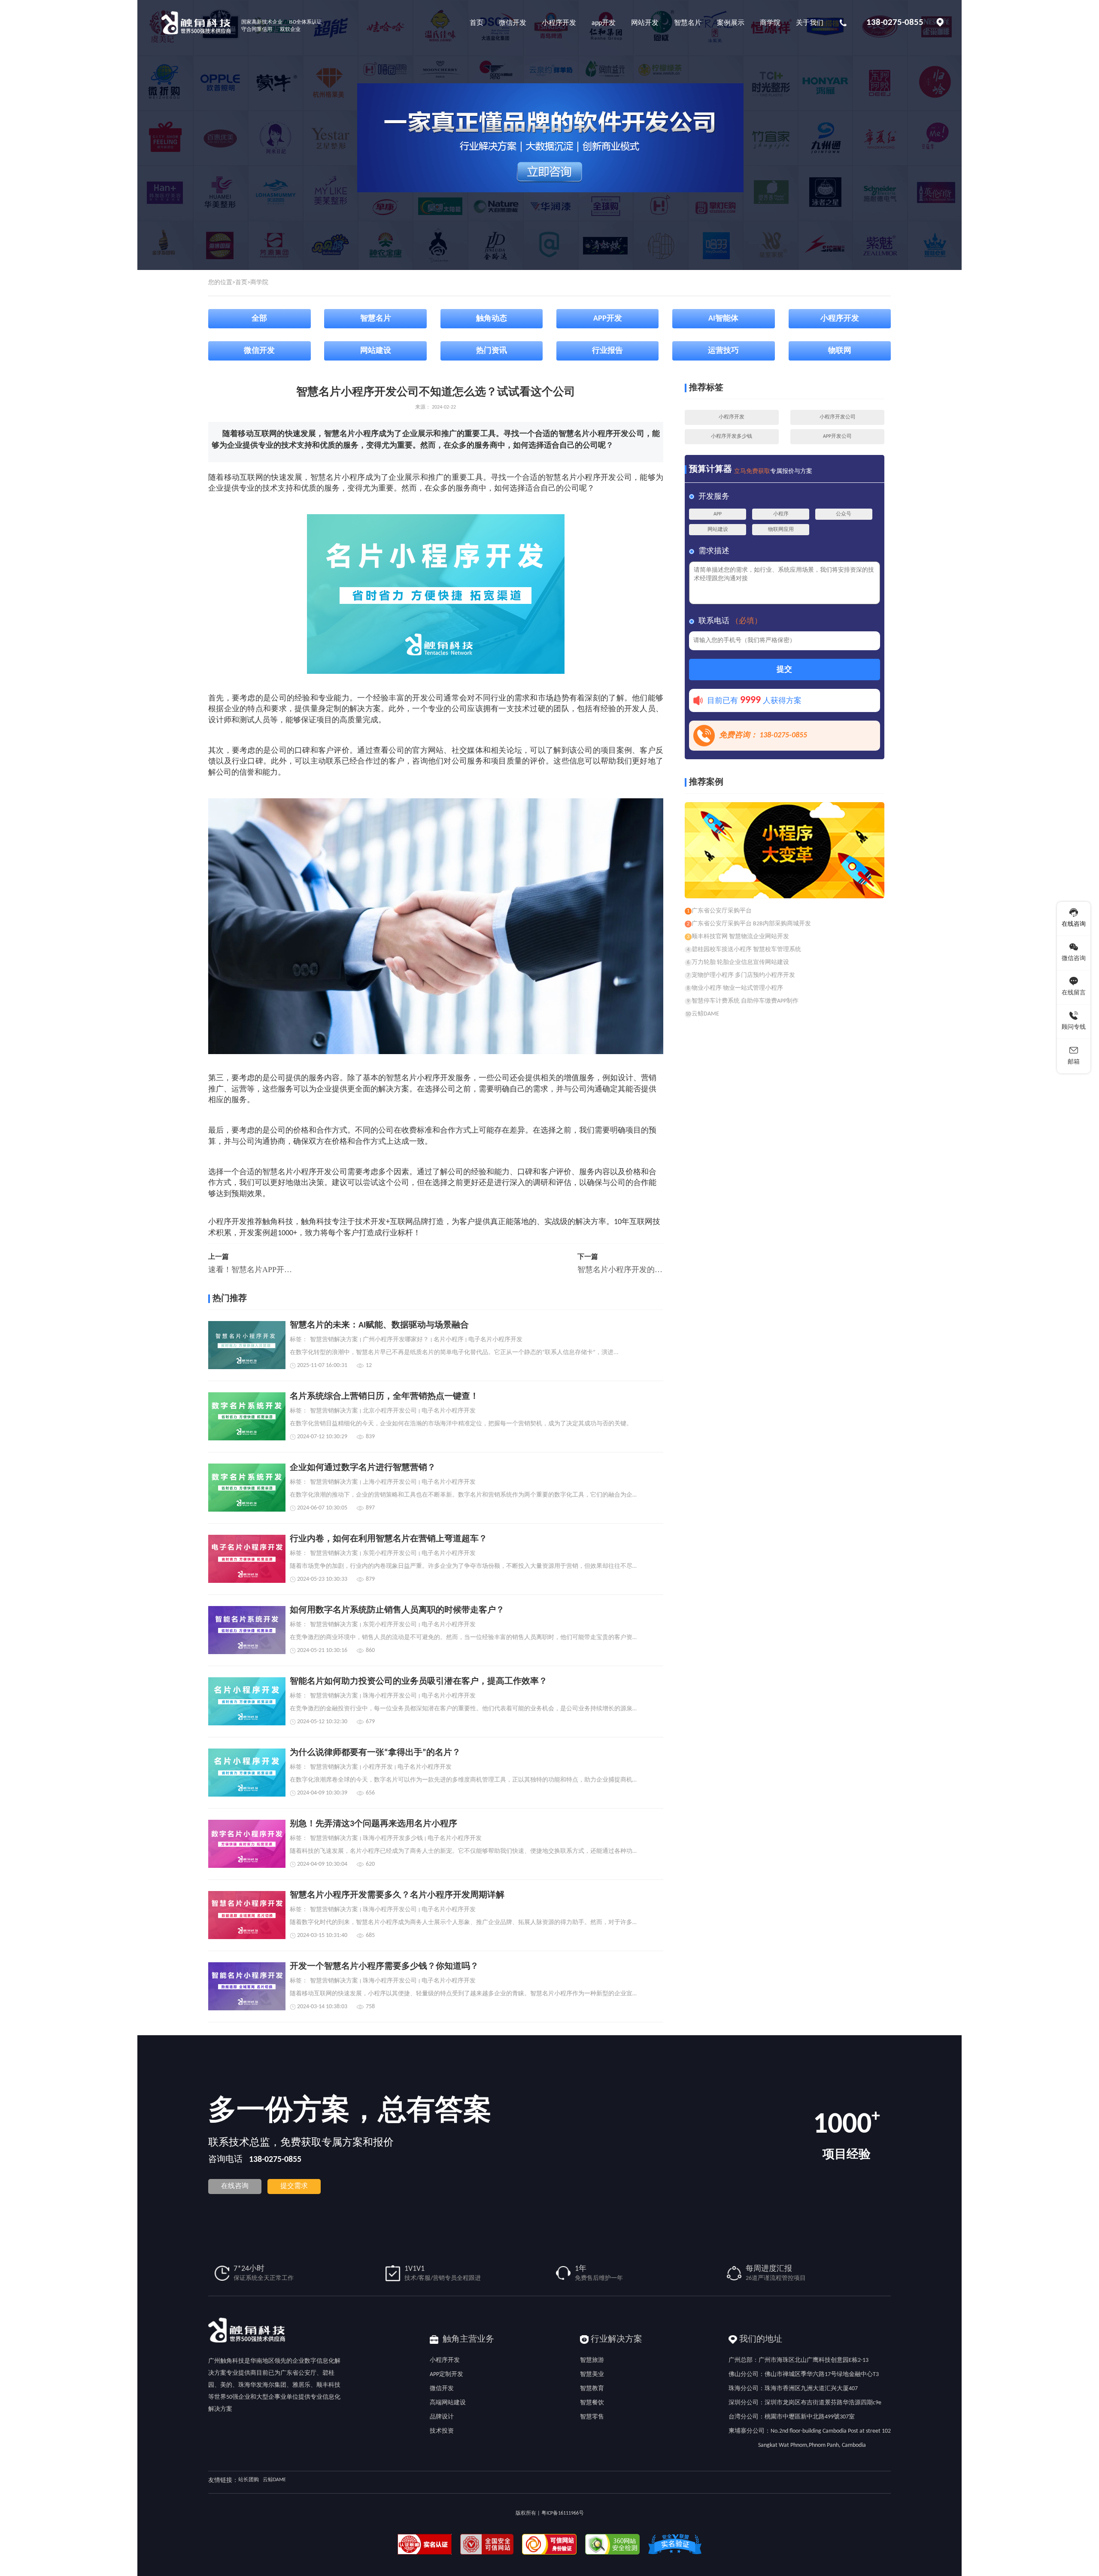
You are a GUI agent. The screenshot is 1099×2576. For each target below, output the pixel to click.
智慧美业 (592, 2374)
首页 (241, 283)
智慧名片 (376, 319)
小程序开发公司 (838, 417)
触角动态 (492, 319)
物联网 (840, 351)
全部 (259, 319)
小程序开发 (840, 319)
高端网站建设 (448, 2403)
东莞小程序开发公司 (390, 1554)
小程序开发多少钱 (732, 436)
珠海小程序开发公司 (390, 1696)
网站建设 (376, 351)
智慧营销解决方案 (334, 1340)
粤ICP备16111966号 (563, 2513)
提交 (784, 670)
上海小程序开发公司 (390, 1482)
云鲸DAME (274, 2480)
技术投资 (442, 2431)
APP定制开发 (446, 2374)
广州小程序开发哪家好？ (396, 1340)
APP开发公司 (837, 436)
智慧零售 (592, 2417)
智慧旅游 (592, 2360)
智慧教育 (592, 2389)
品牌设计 (442, 2417)
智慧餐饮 (592, 2403)
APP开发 (608, 319)
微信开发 (259, 351)
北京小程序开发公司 (390, 1411)
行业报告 (607, 351)
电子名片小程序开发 (495, 1340)
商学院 (259, 283)
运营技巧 (723, 351)
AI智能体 (723, 319)
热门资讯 (492, 351)
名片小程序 (449, 1340)
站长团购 (249, 2480)
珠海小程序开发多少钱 (393, 1839)
